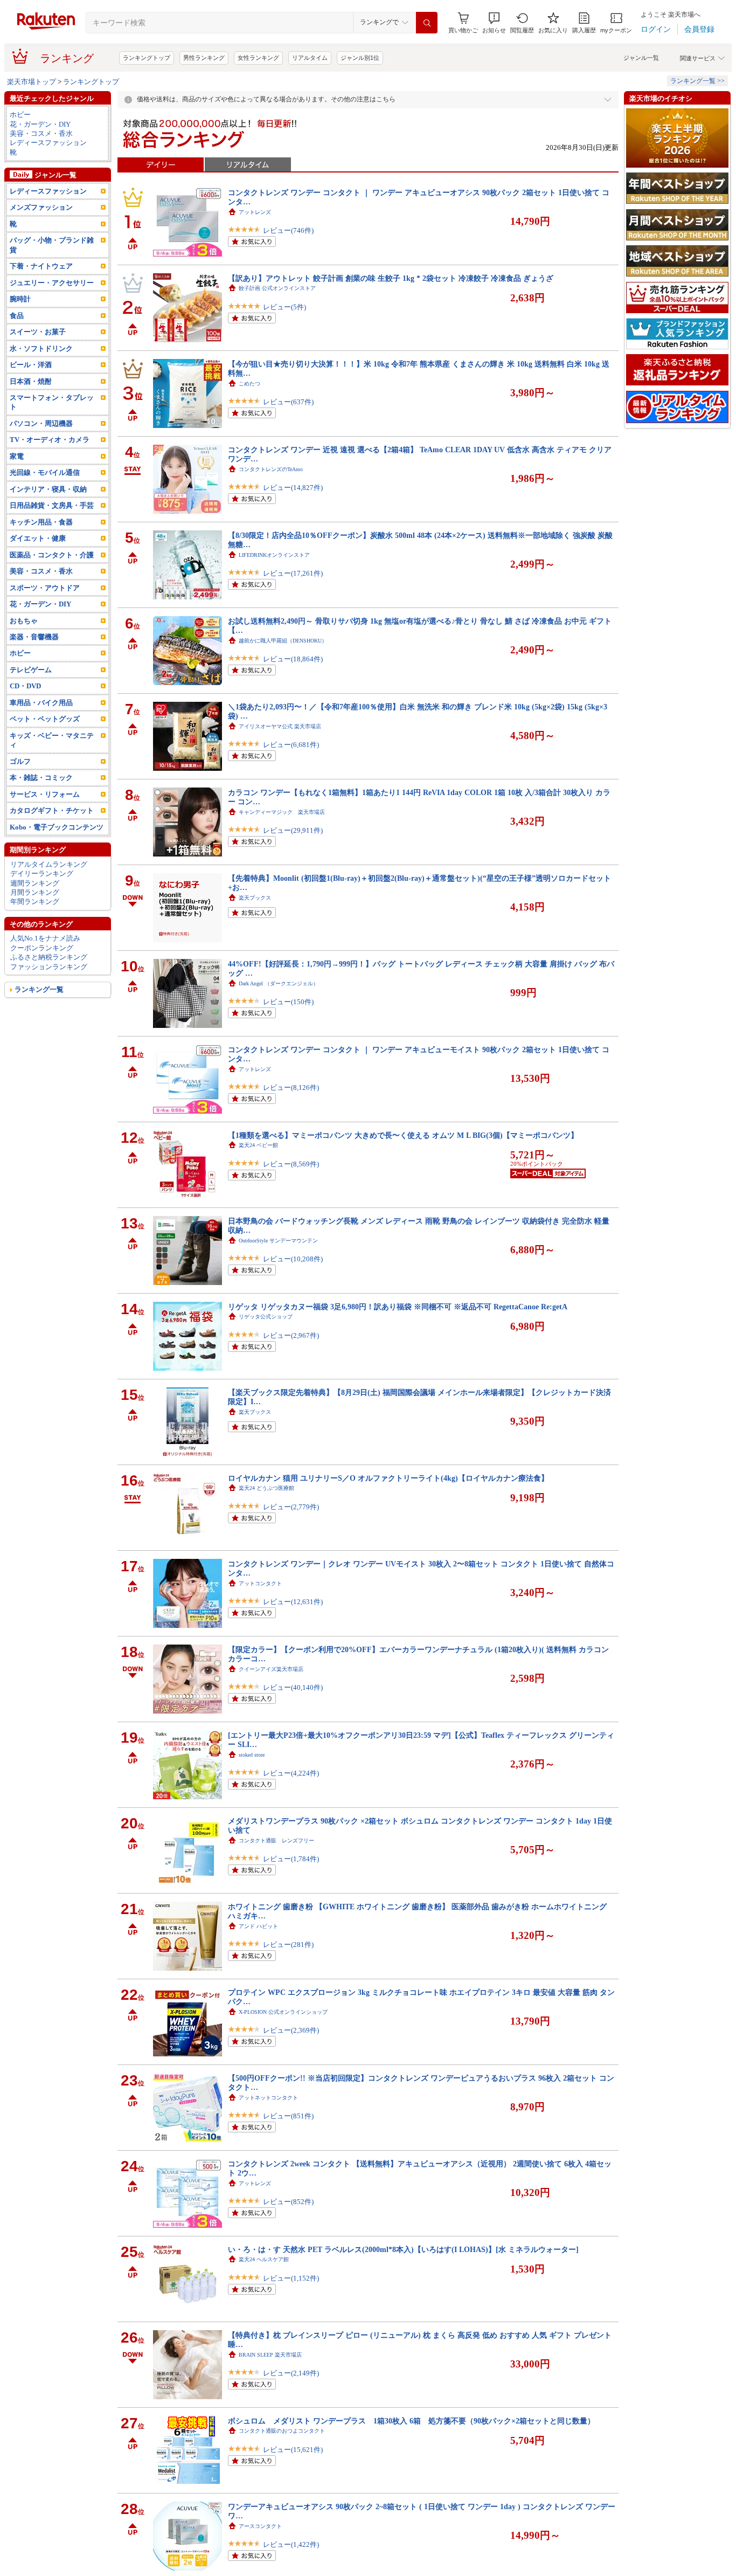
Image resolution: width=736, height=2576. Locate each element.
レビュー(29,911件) (293, 830)
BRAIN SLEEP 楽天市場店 (270, 2355)
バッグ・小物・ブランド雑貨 (52, 245)
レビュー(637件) (288, 402)
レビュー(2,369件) (291, 2030)
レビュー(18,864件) (293, 659)
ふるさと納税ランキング (49, 957)
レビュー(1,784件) (291, 1859)
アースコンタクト (260, 2526)
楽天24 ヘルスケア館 (264, 2259)
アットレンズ (255, 212)
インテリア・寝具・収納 (48, 489)
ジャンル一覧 (641, 58)
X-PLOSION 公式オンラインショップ (283, 2012)
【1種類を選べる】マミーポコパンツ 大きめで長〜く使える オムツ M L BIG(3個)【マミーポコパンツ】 (403, 1135)
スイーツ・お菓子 (38, 332)
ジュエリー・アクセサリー (52, 283)
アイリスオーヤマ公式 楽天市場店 (280, 726)
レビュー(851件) (288, 2116)
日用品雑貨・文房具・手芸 (52, 505)
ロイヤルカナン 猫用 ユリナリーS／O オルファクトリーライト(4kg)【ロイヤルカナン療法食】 (388, 1478)
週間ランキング (35, 883)
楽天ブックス (255, 898)
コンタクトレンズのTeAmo (271, 469)
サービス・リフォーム (45, 794)
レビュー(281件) (288, 1945)
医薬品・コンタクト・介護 (52, 555)
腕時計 (20, 299)
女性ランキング (258, 58)
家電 (17, 456)
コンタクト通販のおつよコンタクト (282, 2431)
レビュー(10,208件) (293, 1259)
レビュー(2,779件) (291, 1507)
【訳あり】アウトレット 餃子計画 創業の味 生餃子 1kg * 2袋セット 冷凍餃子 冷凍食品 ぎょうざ (391, 278)
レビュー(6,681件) (291, 745)
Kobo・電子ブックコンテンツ (57, 827)
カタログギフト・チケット (52, 810)
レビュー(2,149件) (291, 2373)
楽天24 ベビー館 (258, 1145)
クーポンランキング (42, 948)
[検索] (427, 23)
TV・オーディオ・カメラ (50, 440)
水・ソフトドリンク (41, 348)
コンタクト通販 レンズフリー (276, 1841)
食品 (17, 316)
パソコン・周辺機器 (41, 423)
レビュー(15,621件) (293, 2450)
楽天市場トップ (32, 82)
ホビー (20, 115)
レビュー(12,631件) (293, 1602)
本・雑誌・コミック (41, 778)
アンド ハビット (258, 1926)
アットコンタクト (260, 1583)
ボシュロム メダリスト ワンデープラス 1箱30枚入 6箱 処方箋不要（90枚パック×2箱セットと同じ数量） (411, 2421)
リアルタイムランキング (49, 864)
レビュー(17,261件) (293, 573)
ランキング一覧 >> (697, 81)
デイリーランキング (42, 873)
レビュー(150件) (288, 1002)
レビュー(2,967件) (291, 1335)
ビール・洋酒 (31, 365)
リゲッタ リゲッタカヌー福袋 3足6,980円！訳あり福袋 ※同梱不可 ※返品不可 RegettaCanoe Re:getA (398, 1307)
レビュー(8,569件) (291, 1164)
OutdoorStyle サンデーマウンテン (278, 1241)
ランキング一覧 (39, 989)
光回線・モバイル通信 (45, 472)
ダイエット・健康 (38, 538)
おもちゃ (24, 621)
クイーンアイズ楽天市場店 (271, 1669)
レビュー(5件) (284, 307)
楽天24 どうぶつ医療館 (266, 1488)
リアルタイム (310, 58)
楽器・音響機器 (34, 637)
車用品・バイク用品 (41, 703)
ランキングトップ (147, 58)
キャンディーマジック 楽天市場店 (282, 812)
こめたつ (249, 384)
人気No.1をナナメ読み (45, 938)
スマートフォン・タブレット (52, 402)
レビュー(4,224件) (291, 1773)
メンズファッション (41, 207)
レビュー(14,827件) (293, 488)
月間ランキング (35, 892)
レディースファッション (48, 143)
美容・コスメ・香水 (41, 133)
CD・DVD (25, 686)
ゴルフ (20, 761)
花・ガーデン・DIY (40, 124)
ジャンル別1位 (360, 58)
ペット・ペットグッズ (45, 719)
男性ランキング (204, 58)
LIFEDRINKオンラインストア (274, 555)
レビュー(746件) (288, 230)
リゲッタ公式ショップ (266, 1317)
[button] (494, 23)
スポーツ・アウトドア (45, 588)
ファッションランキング (49, 967)
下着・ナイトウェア (41, 266)
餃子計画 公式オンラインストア (277, 288)
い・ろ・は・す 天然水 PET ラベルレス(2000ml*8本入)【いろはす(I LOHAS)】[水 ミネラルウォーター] (403, 2249)
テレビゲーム (31, 670)
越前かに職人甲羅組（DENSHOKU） (283, 641)
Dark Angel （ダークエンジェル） (279, 983)
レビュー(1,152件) (291, 2278)
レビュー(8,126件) (291, 1087)
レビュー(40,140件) (293, 1687)
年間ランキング (35, 902)
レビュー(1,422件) (291, 2544)
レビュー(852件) (288, 2202)
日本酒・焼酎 (31, 381)
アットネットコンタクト (268, 2098)
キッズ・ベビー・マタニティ (52, 740)
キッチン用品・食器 (41, 522)
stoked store (252, 1755)
